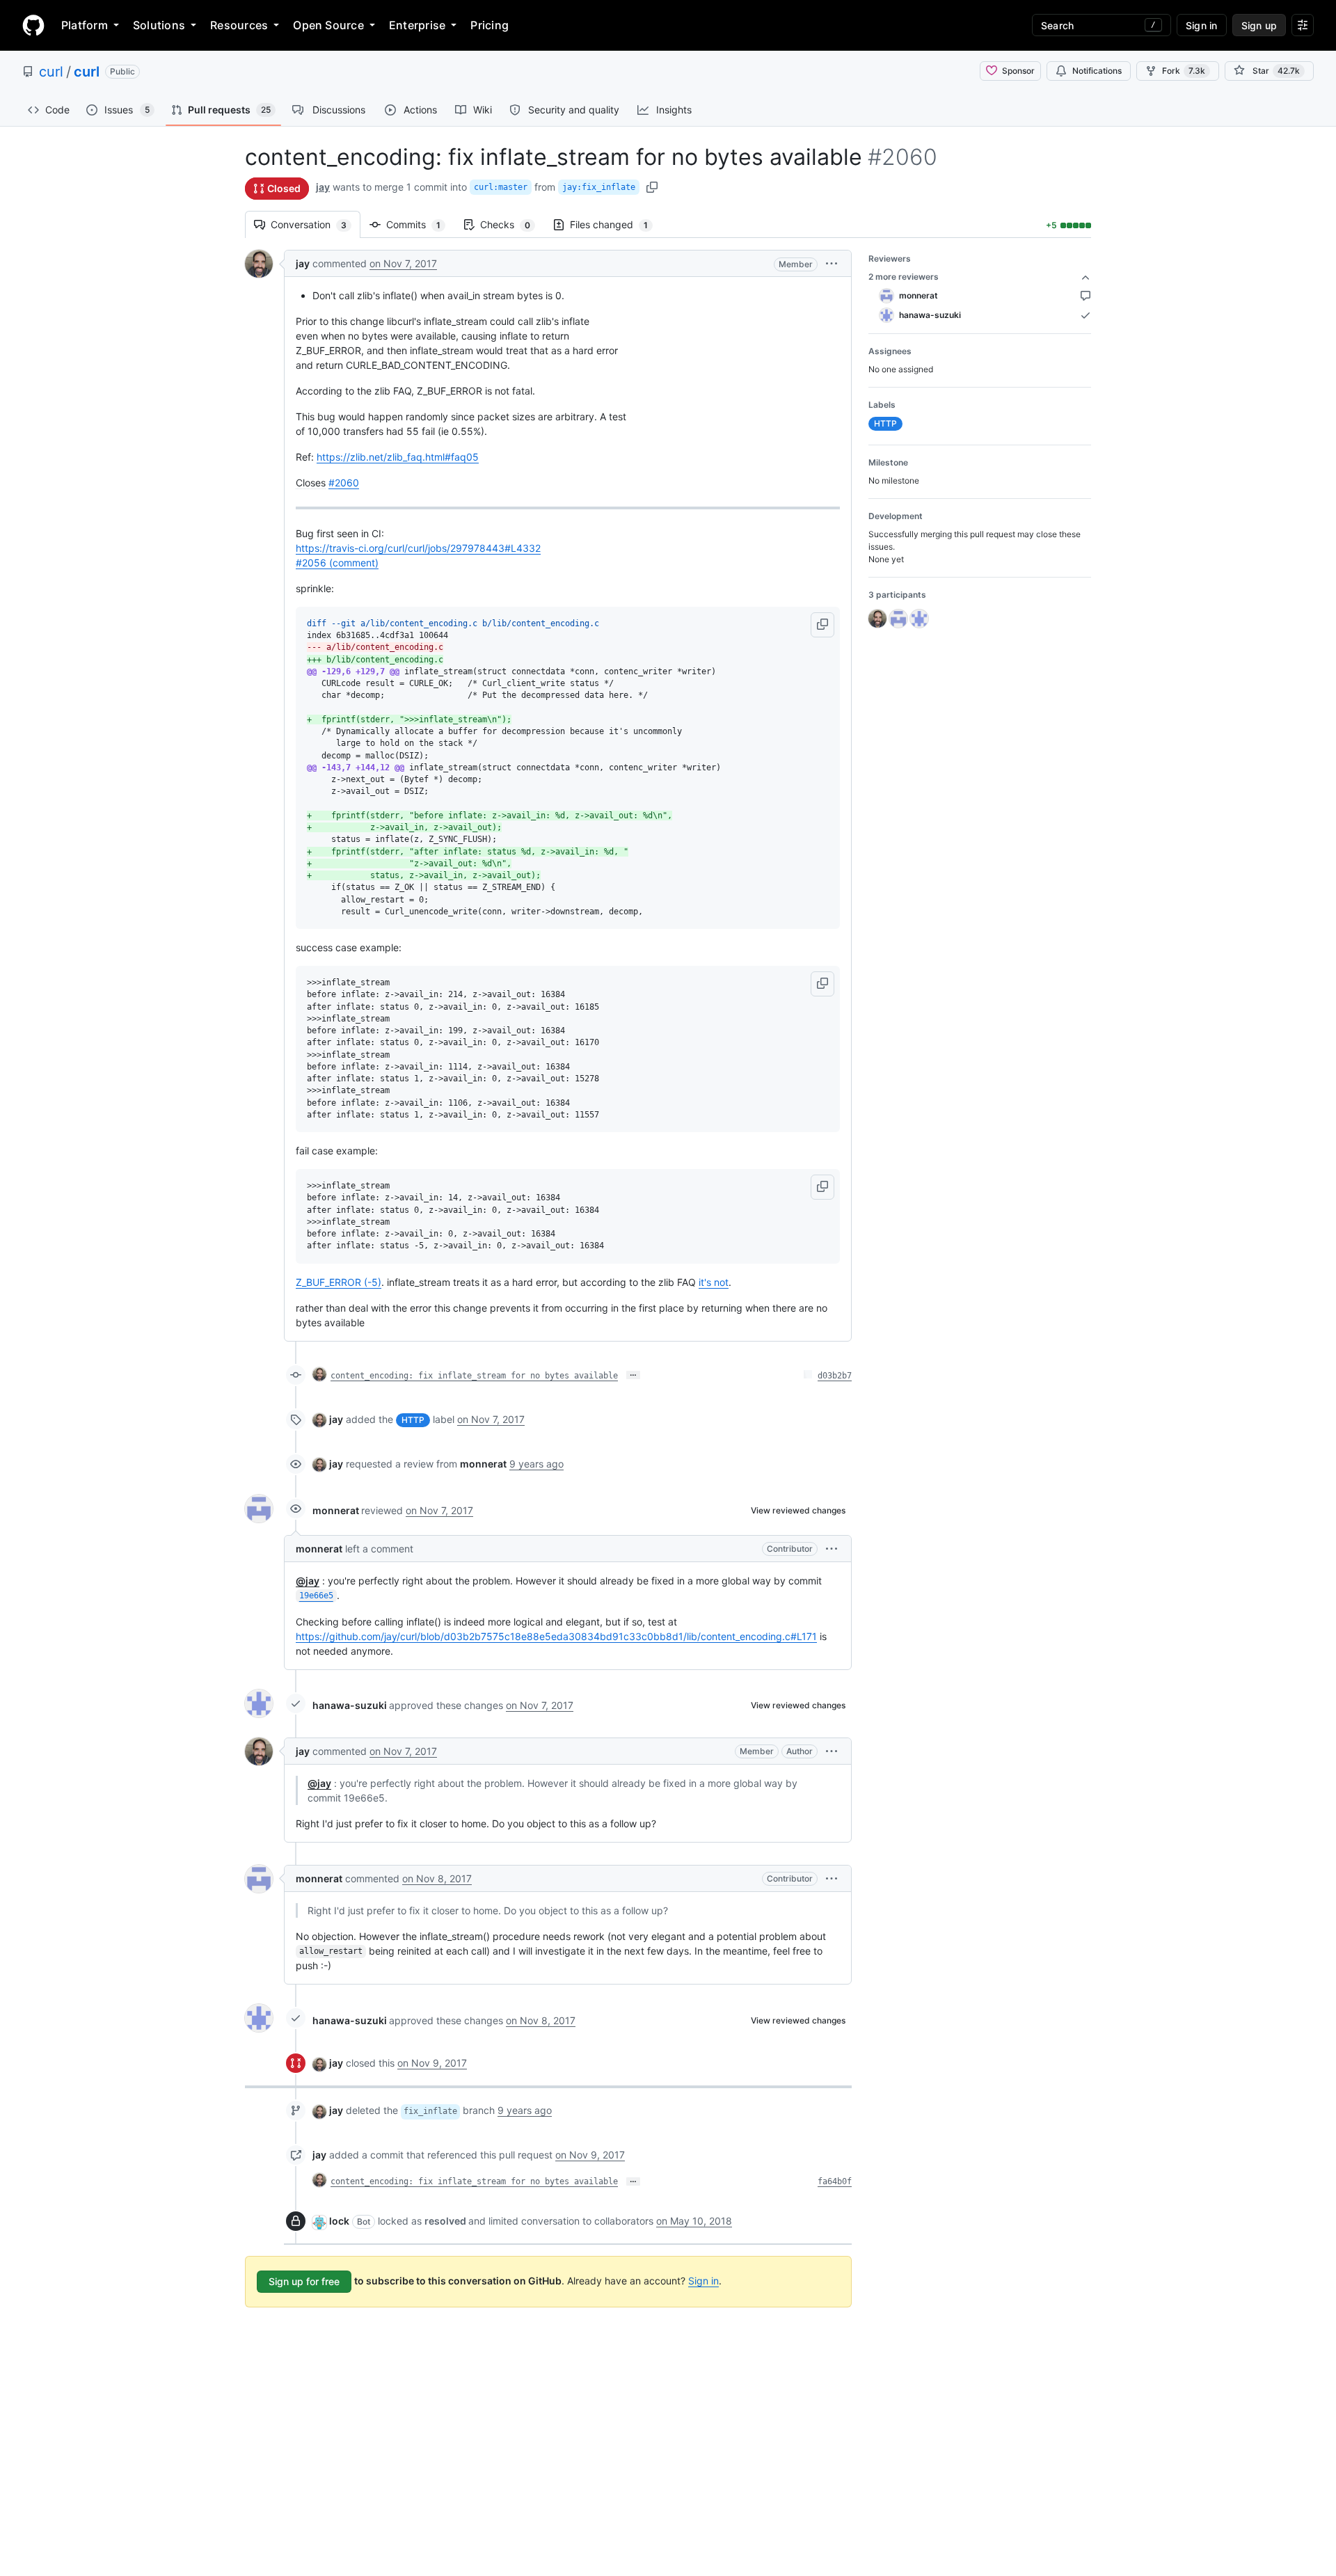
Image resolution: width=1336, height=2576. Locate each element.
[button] (832, 263)
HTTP (413, 1420)
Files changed (616, 224)
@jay (308, 1581)
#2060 (344, 483)
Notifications (1097, 71)
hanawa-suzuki (350, 1705)
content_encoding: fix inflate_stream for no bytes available (474, 1376)
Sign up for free (304, 2281)
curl (51, 72)
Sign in (703, 2281)
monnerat (336, 1510)
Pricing (490, 25)
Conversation (316, 224)
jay (323, 187)
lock (339, 2221)
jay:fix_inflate (599, 187)
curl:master (501, 187)
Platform (85, 25)
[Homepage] (33, 25)
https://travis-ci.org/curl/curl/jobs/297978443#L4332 (418, 548)
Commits (420, 224)
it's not (714, 1282)
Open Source (328, 25)
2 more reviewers (904, 277)
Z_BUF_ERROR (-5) (339, 1282)
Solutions (159, 25)
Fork (1184, 71)
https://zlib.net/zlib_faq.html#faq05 (398, 457)
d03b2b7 (835, 1376)
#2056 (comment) (337, 563)
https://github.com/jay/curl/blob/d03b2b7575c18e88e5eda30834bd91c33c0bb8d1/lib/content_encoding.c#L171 (556, 1636)
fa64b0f (835, 2181)
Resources (239, 25)
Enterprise (417, 25)
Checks (512, 224)
